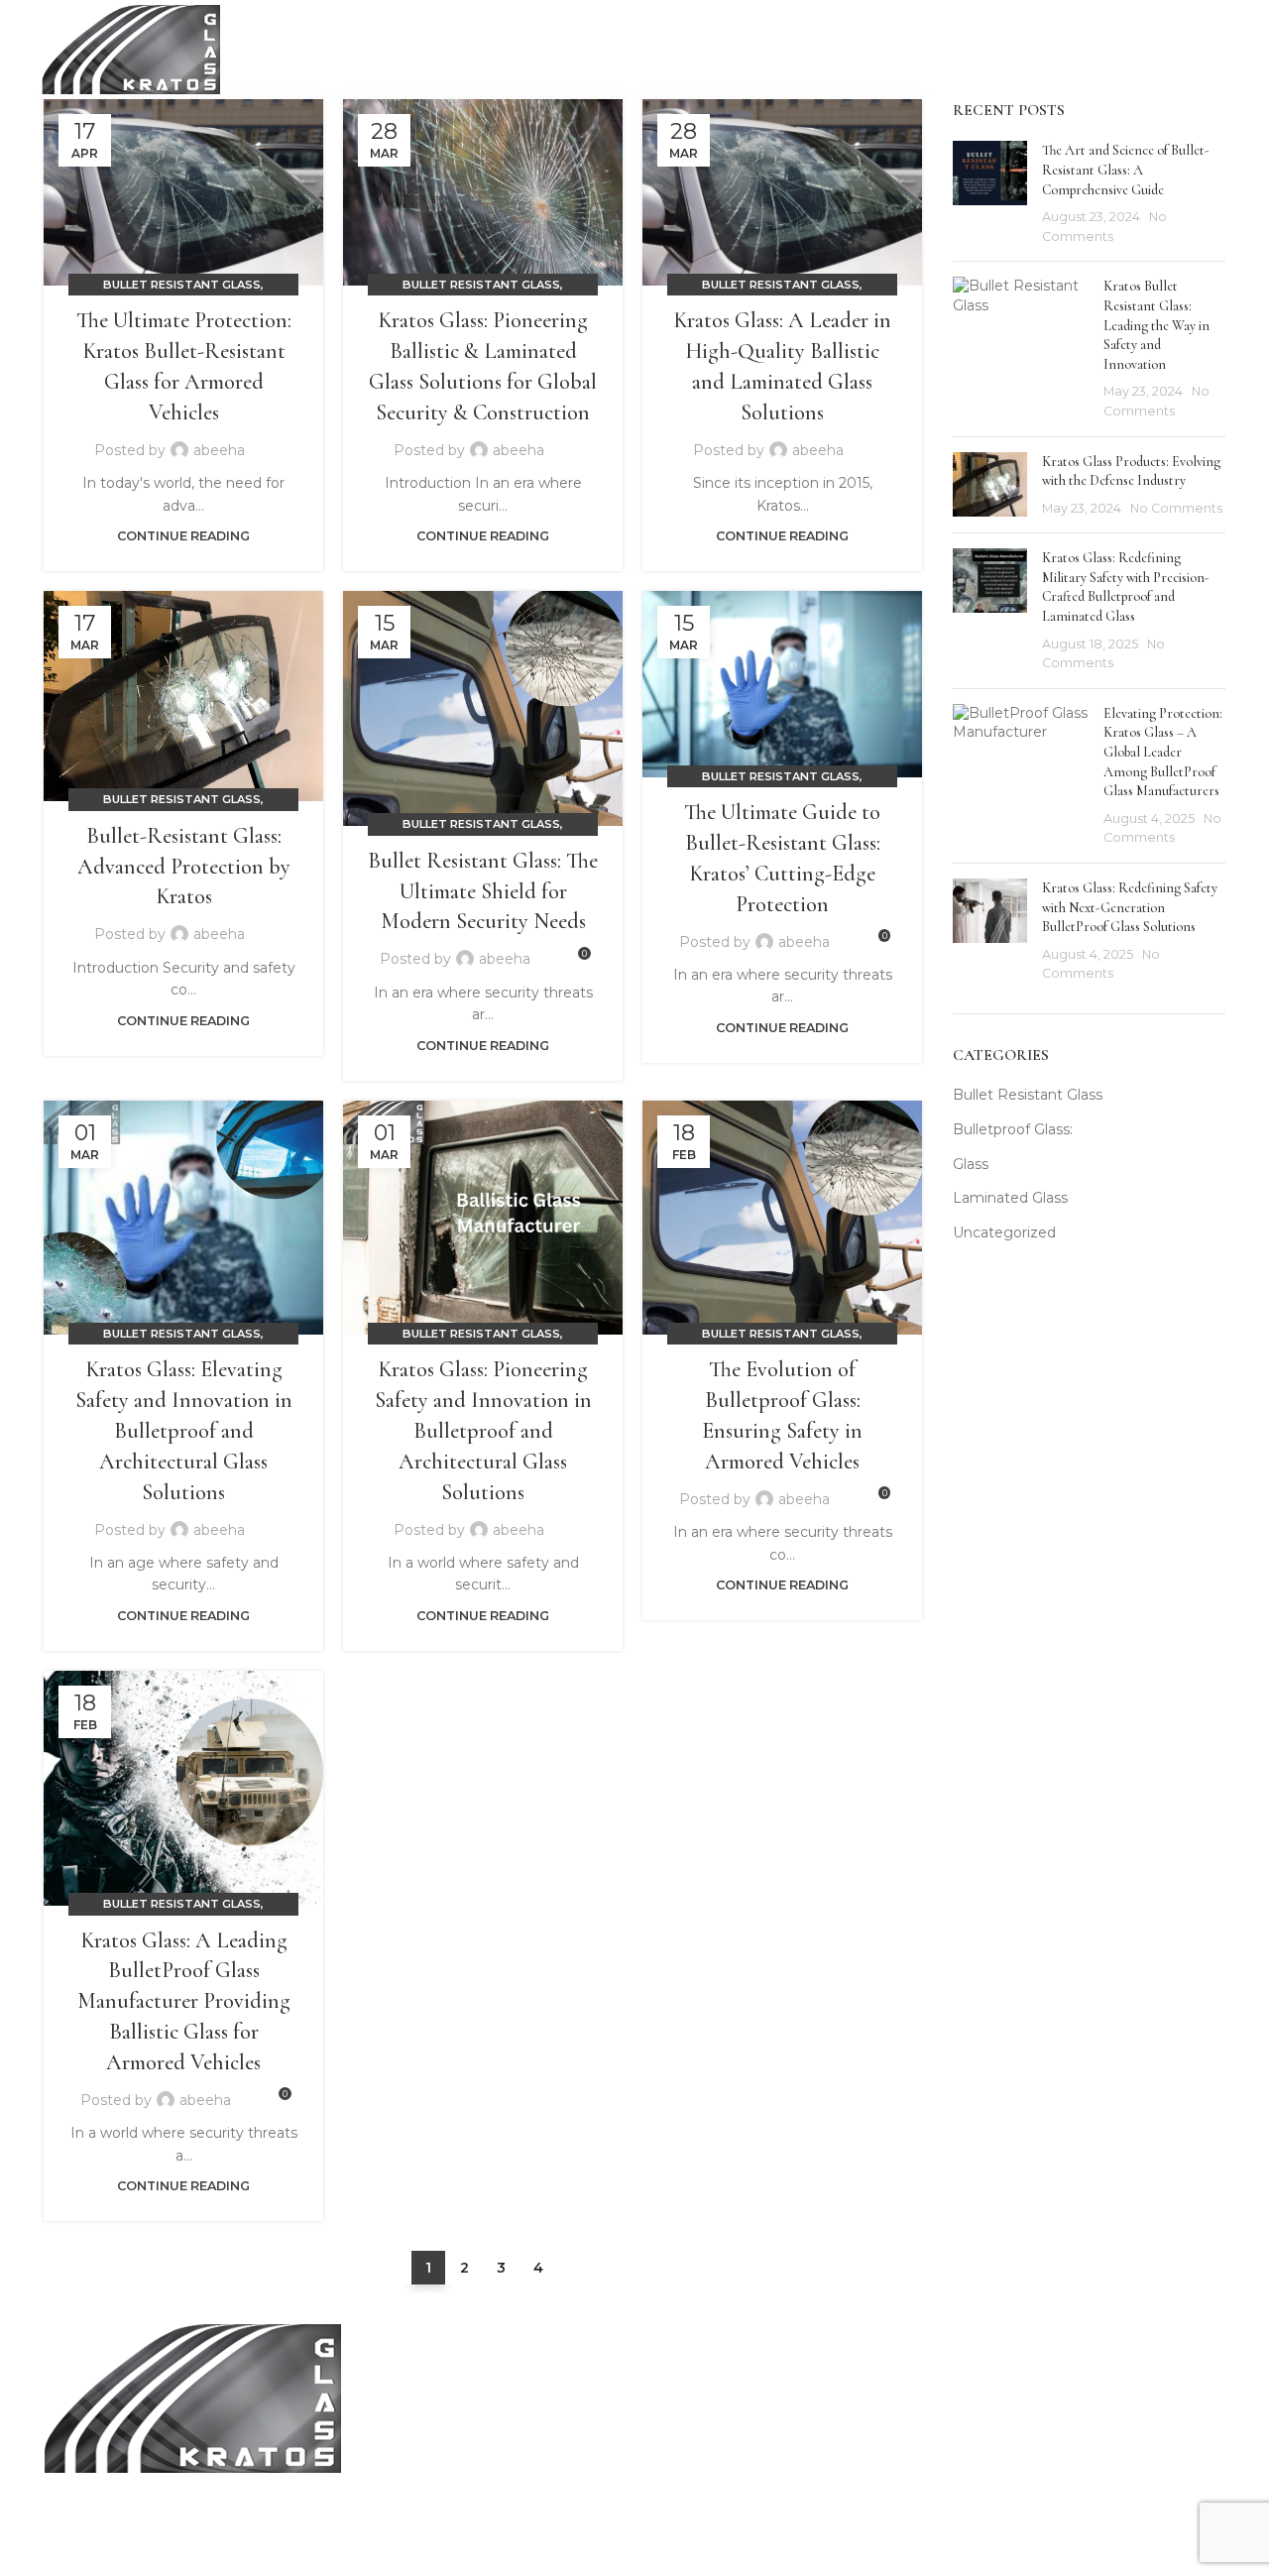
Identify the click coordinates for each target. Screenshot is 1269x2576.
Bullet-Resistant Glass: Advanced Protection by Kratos (184, 867)
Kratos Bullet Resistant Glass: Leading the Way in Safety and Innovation (1156, 325)
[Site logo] (131, 49)
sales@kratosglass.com (527, 2414)
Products (959, 2414)
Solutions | (890, 2454)
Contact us (1011, 2454)
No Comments (1176, 508)
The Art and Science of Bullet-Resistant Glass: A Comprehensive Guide (1126, 170)
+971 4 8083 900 (507, 2376)
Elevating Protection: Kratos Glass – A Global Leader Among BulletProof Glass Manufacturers (1163, 752)
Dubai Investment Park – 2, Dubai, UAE (582, 2454)
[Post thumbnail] (990, 193)
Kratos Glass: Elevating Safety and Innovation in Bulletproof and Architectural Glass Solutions (184, 1430)
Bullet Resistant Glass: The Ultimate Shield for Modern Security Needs (483, 891)
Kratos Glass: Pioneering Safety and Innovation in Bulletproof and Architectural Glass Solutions (483, 1430)
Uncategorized (1004, 1232)
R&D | (951, 2454)
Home (874, 2376)
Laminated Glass (1010, 1198)
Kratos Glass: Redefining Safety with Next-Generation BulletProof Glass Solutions (1130, 907)
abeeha (219, 450)
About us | (889, 2414)
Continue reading (183, 536)
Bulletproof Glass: (1013, 1129)
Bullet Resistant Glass (182, 285)
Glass (971, 1164)
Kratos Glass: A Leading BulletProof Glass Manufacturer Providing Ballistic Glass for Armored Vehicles (184, 2001)
